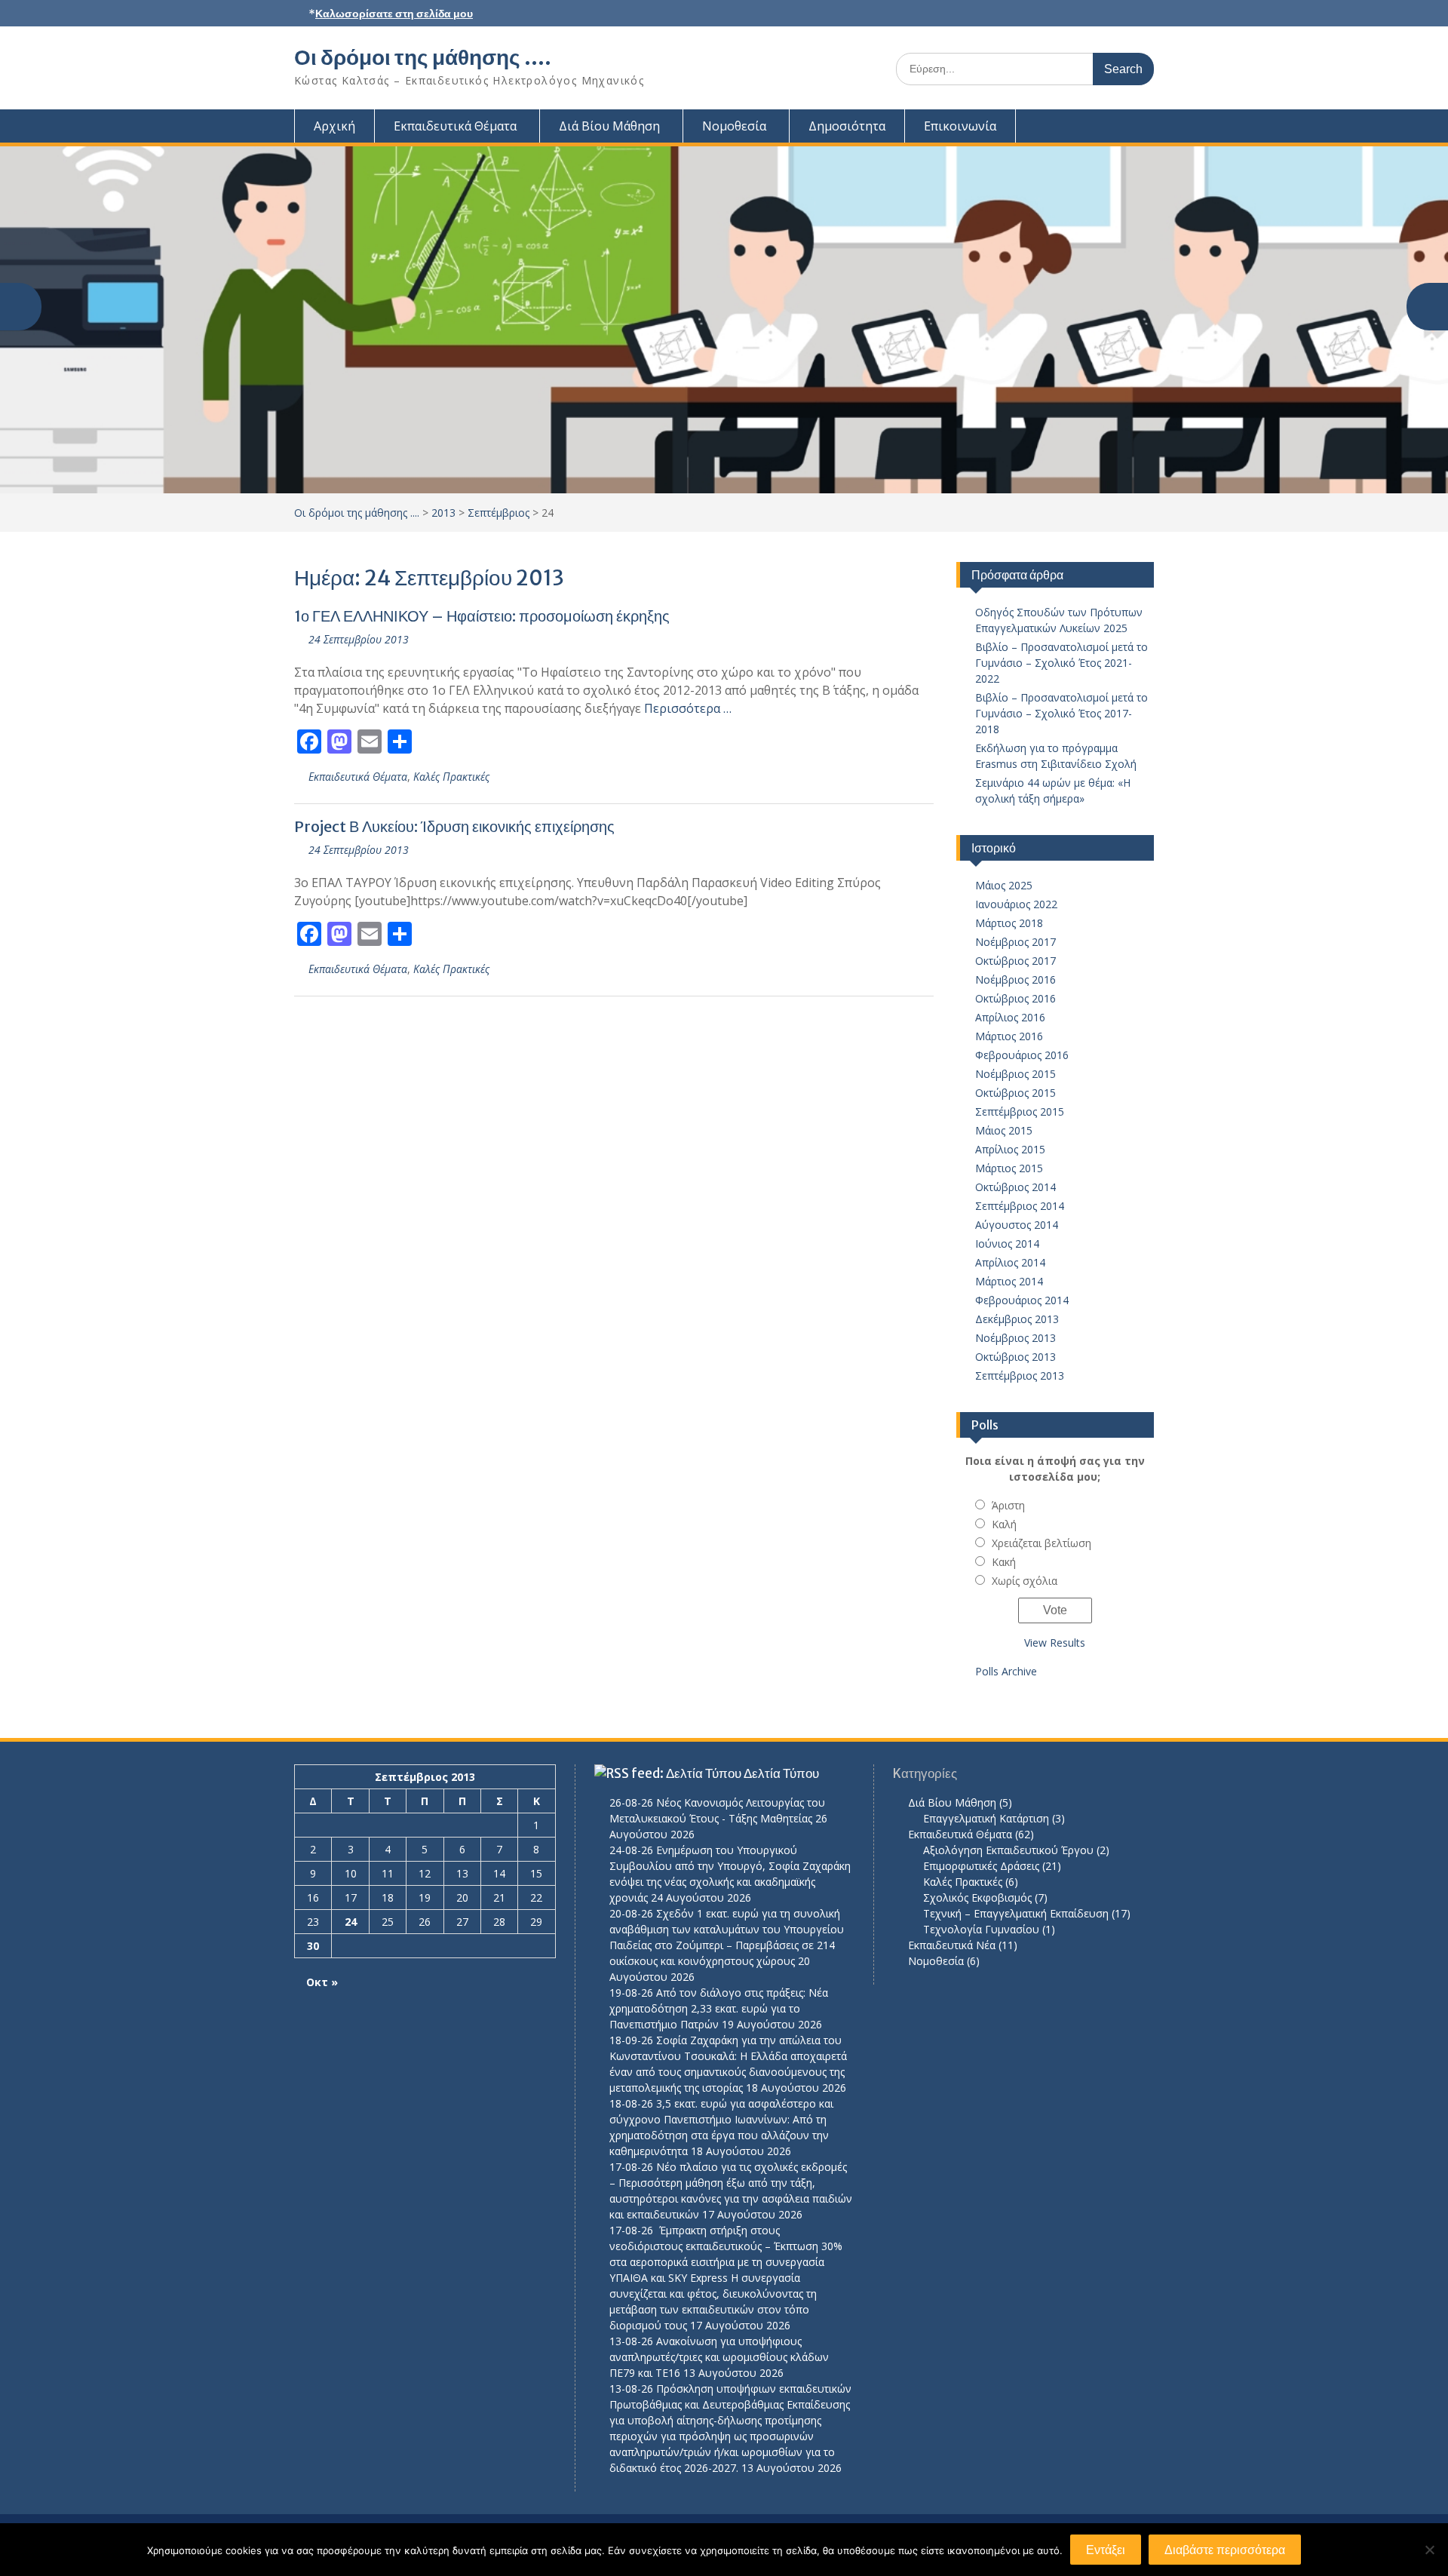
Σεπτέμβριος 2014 (1020, 1206)
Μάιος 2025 (1004, 885)
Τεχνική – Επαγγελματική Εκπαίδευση (1016, 1913)
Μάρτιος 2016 (1009, 1036)
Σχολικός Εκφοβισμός (977, 1897)
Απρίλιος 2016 (1010, 1017)
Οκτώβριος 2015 (1015, 1093)
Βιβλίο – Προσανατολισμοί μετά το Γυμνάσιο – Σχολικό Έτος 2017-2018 (1061, 713)
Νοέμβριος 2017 (1015, 942)
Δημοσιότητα (847, 126)
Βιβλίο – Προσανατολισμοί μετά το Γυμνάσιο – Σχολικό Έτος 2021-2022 (1061, 663)
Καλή (1004, 1524)
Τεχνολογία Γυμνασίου (981, 1929)
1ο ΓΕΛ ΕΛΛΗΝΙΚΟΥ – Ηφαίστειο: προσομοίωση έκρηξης (482, 616)
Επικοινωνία (960, 126)
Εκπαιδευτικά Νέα (952, 1945)
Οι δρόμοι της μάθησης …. (423, 57)
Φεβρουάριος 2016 (1022, 1055)
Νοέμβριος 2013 (1015, 1338)
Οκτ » (322, 1982)
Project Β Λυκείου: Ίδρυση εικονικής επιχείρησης (454, 826)
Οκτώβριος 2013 (1015, 1357)
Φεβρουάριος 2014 (1022, 1300)
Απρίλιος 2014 (1010, 1262)
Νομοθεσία (734, 126)
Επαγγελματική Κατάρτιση (986, 1818)
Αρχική (334, 126)
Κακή (1004, 1562)
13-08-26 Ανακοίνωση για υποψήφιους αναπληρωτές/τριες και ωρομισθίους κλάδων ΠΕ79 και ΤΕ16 (719, 2357)
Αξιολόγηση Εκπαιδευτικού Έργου (1008, 1850)
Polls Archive (1006, 1671)
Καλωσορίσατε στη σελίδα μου (394, 14)
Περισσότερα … (688, 708)
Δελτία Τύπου (781, 1773)
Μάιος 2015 (1004, 1130)
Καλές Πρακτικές (451, 777)
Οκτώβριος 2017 (1015, 961)
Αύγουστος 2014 (1017, 1225)
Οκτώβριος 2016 (1015, 998)
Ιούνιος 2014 (1007, 1243)
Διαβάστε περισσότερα (1225, 2550)
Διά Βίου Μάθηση (609, 126)
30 (313, 1946)
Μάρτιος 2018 (1009, 923)
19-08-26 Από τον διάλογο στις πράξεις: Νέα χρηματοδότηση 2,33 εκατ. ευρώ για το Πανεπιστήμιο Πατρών (719, 2008)
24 (351, 1922)
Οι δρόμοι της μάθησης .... (357, 513)
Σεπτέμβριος (499, 513)
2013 (443, 513)
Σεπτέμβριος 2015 (1020, 1111)
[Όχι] (1429, 2550)
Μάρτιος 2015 (1009, 1168)
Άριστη (1008, 1505)
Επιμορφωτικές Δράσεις (981, 1866)
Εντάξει (1106, 2550)
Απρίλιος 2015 (1010, 1149)
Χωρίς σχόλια (1025, 1581)
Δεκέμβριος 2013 (1017, 1319)
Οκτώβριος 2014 (1015, 1187)
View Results (1055, 1643)
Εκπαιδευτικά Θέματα (455, 126)
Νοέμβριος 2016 (1015, 979)
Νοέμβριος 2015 (1015, 1074)
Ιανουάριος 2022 (1016, 904)
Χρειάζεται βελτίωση (1042, 1543)
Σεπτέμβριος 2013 (1020, 1376)
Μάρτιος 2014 (1009, 1281)
